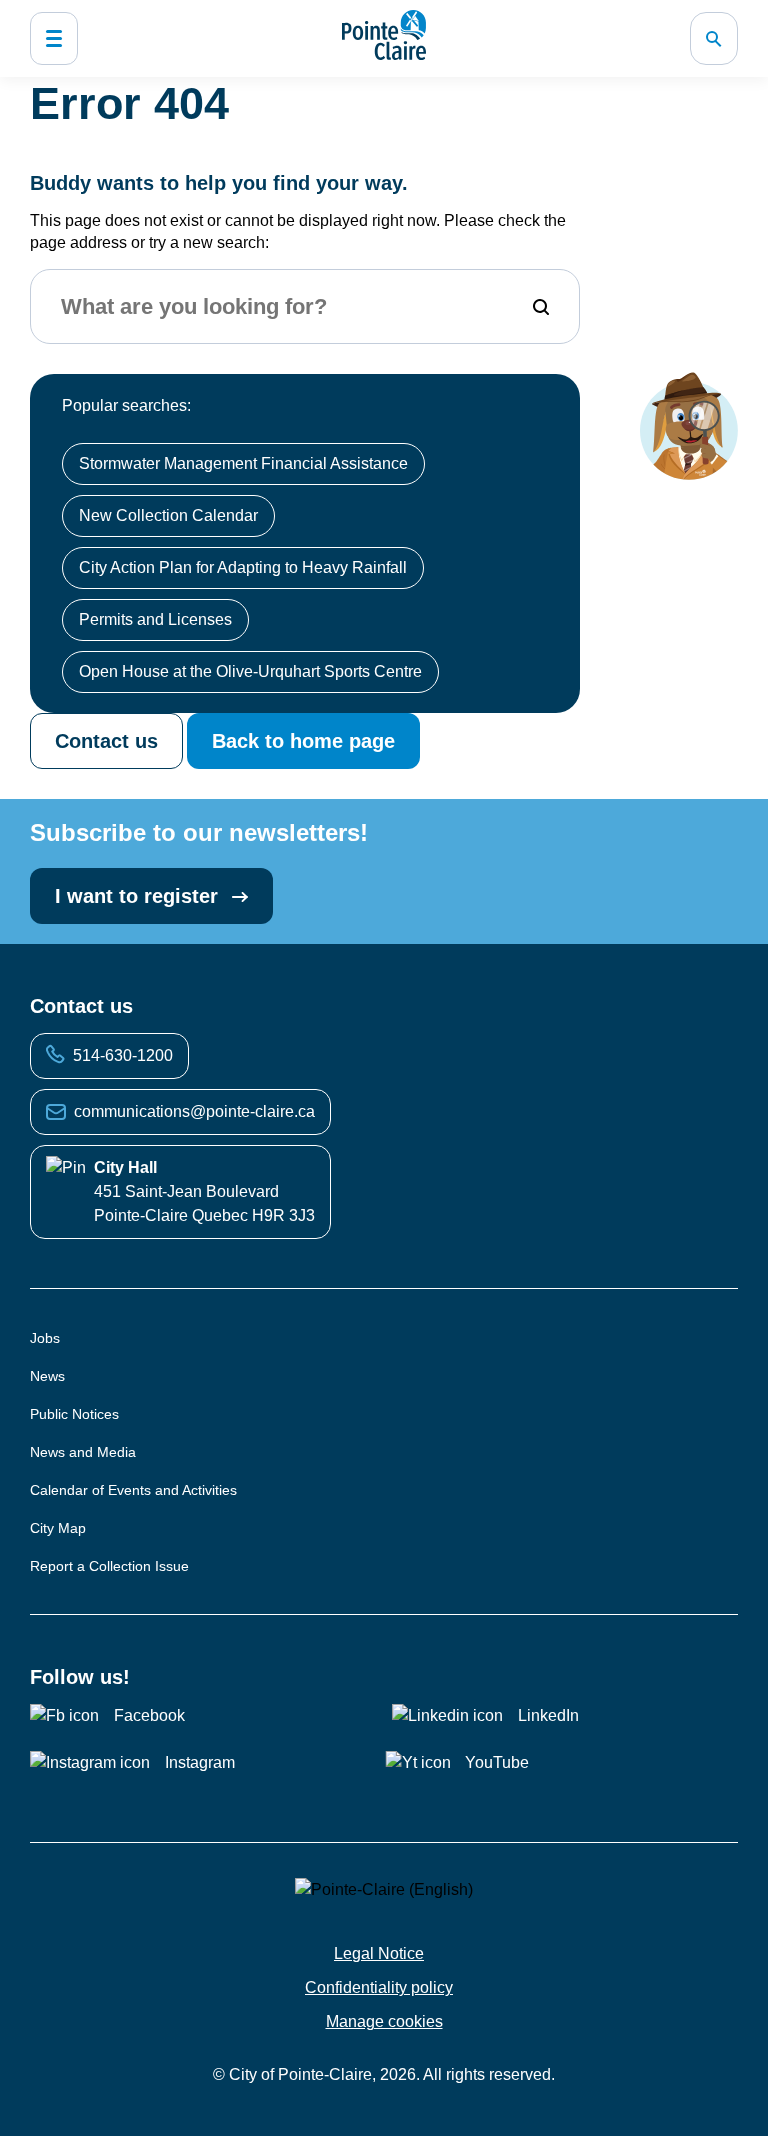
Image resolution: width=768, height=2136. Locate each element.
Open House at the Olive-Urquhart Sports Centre (250, 671)
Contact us (106, 741)
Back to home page (303, 741)
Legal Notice (379, 1953)
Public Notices (74, 1414)
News (47, 1376)
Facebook (149, 1715)
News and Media (83, 1452)
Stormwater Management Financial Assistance (243, 463)
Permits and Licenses (155, 619)
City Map (58, 1528)
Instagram (200, 1762)
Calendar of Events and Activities (133, 1490)
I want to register (139, 896)
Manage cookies (384, 2021)
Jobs (45, 1338)
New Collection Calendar (168, 515)
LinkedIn (548, 1715)
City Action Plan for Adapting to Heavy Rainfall (243, 567)
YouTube (497, 1762)
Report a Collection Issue (109, 1566)
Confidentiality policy (379, 1987)
